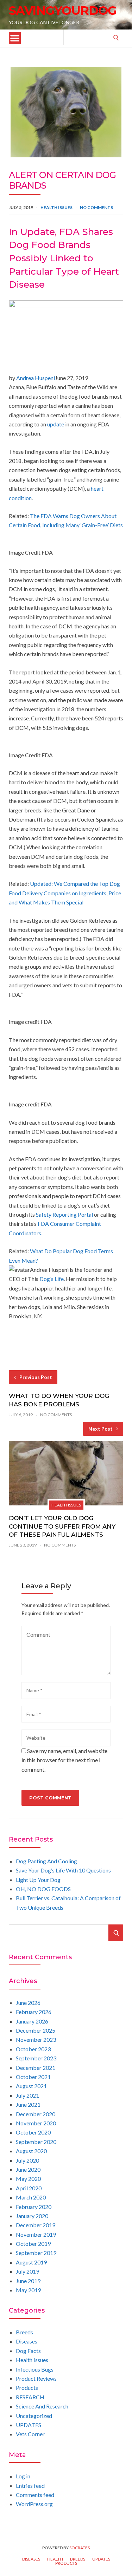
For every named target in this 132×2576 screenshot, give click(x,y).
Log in (23, 2476)
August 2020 (31, 2151)
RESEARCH (30, 2397)
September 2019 (36, 2253)
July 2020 (27, 2160)
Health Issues (56, 207)
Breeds (24, 2332)
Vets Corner (30, 2434)
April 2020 (29, 2188)
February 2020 (34, 2207)
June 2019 (28, 2281)
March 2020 (31, 2197)
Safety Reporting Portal (64, 1214)
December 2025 (36, 2030)
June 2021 (28, 2104)
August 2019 (31, 2262)
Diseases (27, 2341)
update (56, 424)
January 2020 (32, 2216)
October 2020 (33, 2132)
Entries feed (30, 2486)
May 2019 (28, 2290)
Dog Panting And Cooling (46, 1861)
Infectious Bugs (35, 2369)
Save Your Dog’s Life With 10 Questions (63, 1870)
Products (27, 2388)
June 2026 (28, 2003)
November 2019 (36, 2234)
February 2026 (34, 2012)
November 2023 (36, 2039)
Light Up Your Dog (38, 1880)
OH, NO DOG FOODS (43, 1889)
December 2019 (36, 2225)
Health (55, 2559)
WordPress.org (34, 2504)
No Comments (96, 207)
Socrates (80, 2548)
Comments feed (35, 2495)
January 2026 (32, 2021)
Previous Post (36, 1377)
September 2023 (36, 2058)
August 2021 (31, 2086)
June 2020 (28, 2169)
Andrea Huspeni (36, 378)
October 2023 (33, 2049)
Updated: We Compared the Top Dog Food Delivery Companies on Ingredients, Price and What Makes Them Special (65, 893)
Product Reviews (36, 2378)
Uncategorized (34, 2416)
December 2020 (36, 2114)
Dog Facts (28, 2351)
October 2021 (33, 2077)
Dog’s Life (52, 1279)
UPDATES (29, 2425)
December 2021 (36, 2068)
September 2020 (36, 2142)
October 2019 (33, 2244)
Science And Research (42, 2406)
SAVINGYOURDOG (63, 11)
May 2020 (28, 2179)
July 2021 (27, 2095)
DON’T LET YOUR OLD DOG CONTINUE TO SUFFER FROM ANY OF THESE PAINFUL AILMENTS (62, 1526)
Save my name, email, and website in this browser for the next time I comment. (64, 1760)
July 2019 (27, 2271)
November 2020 (36, 2123)
